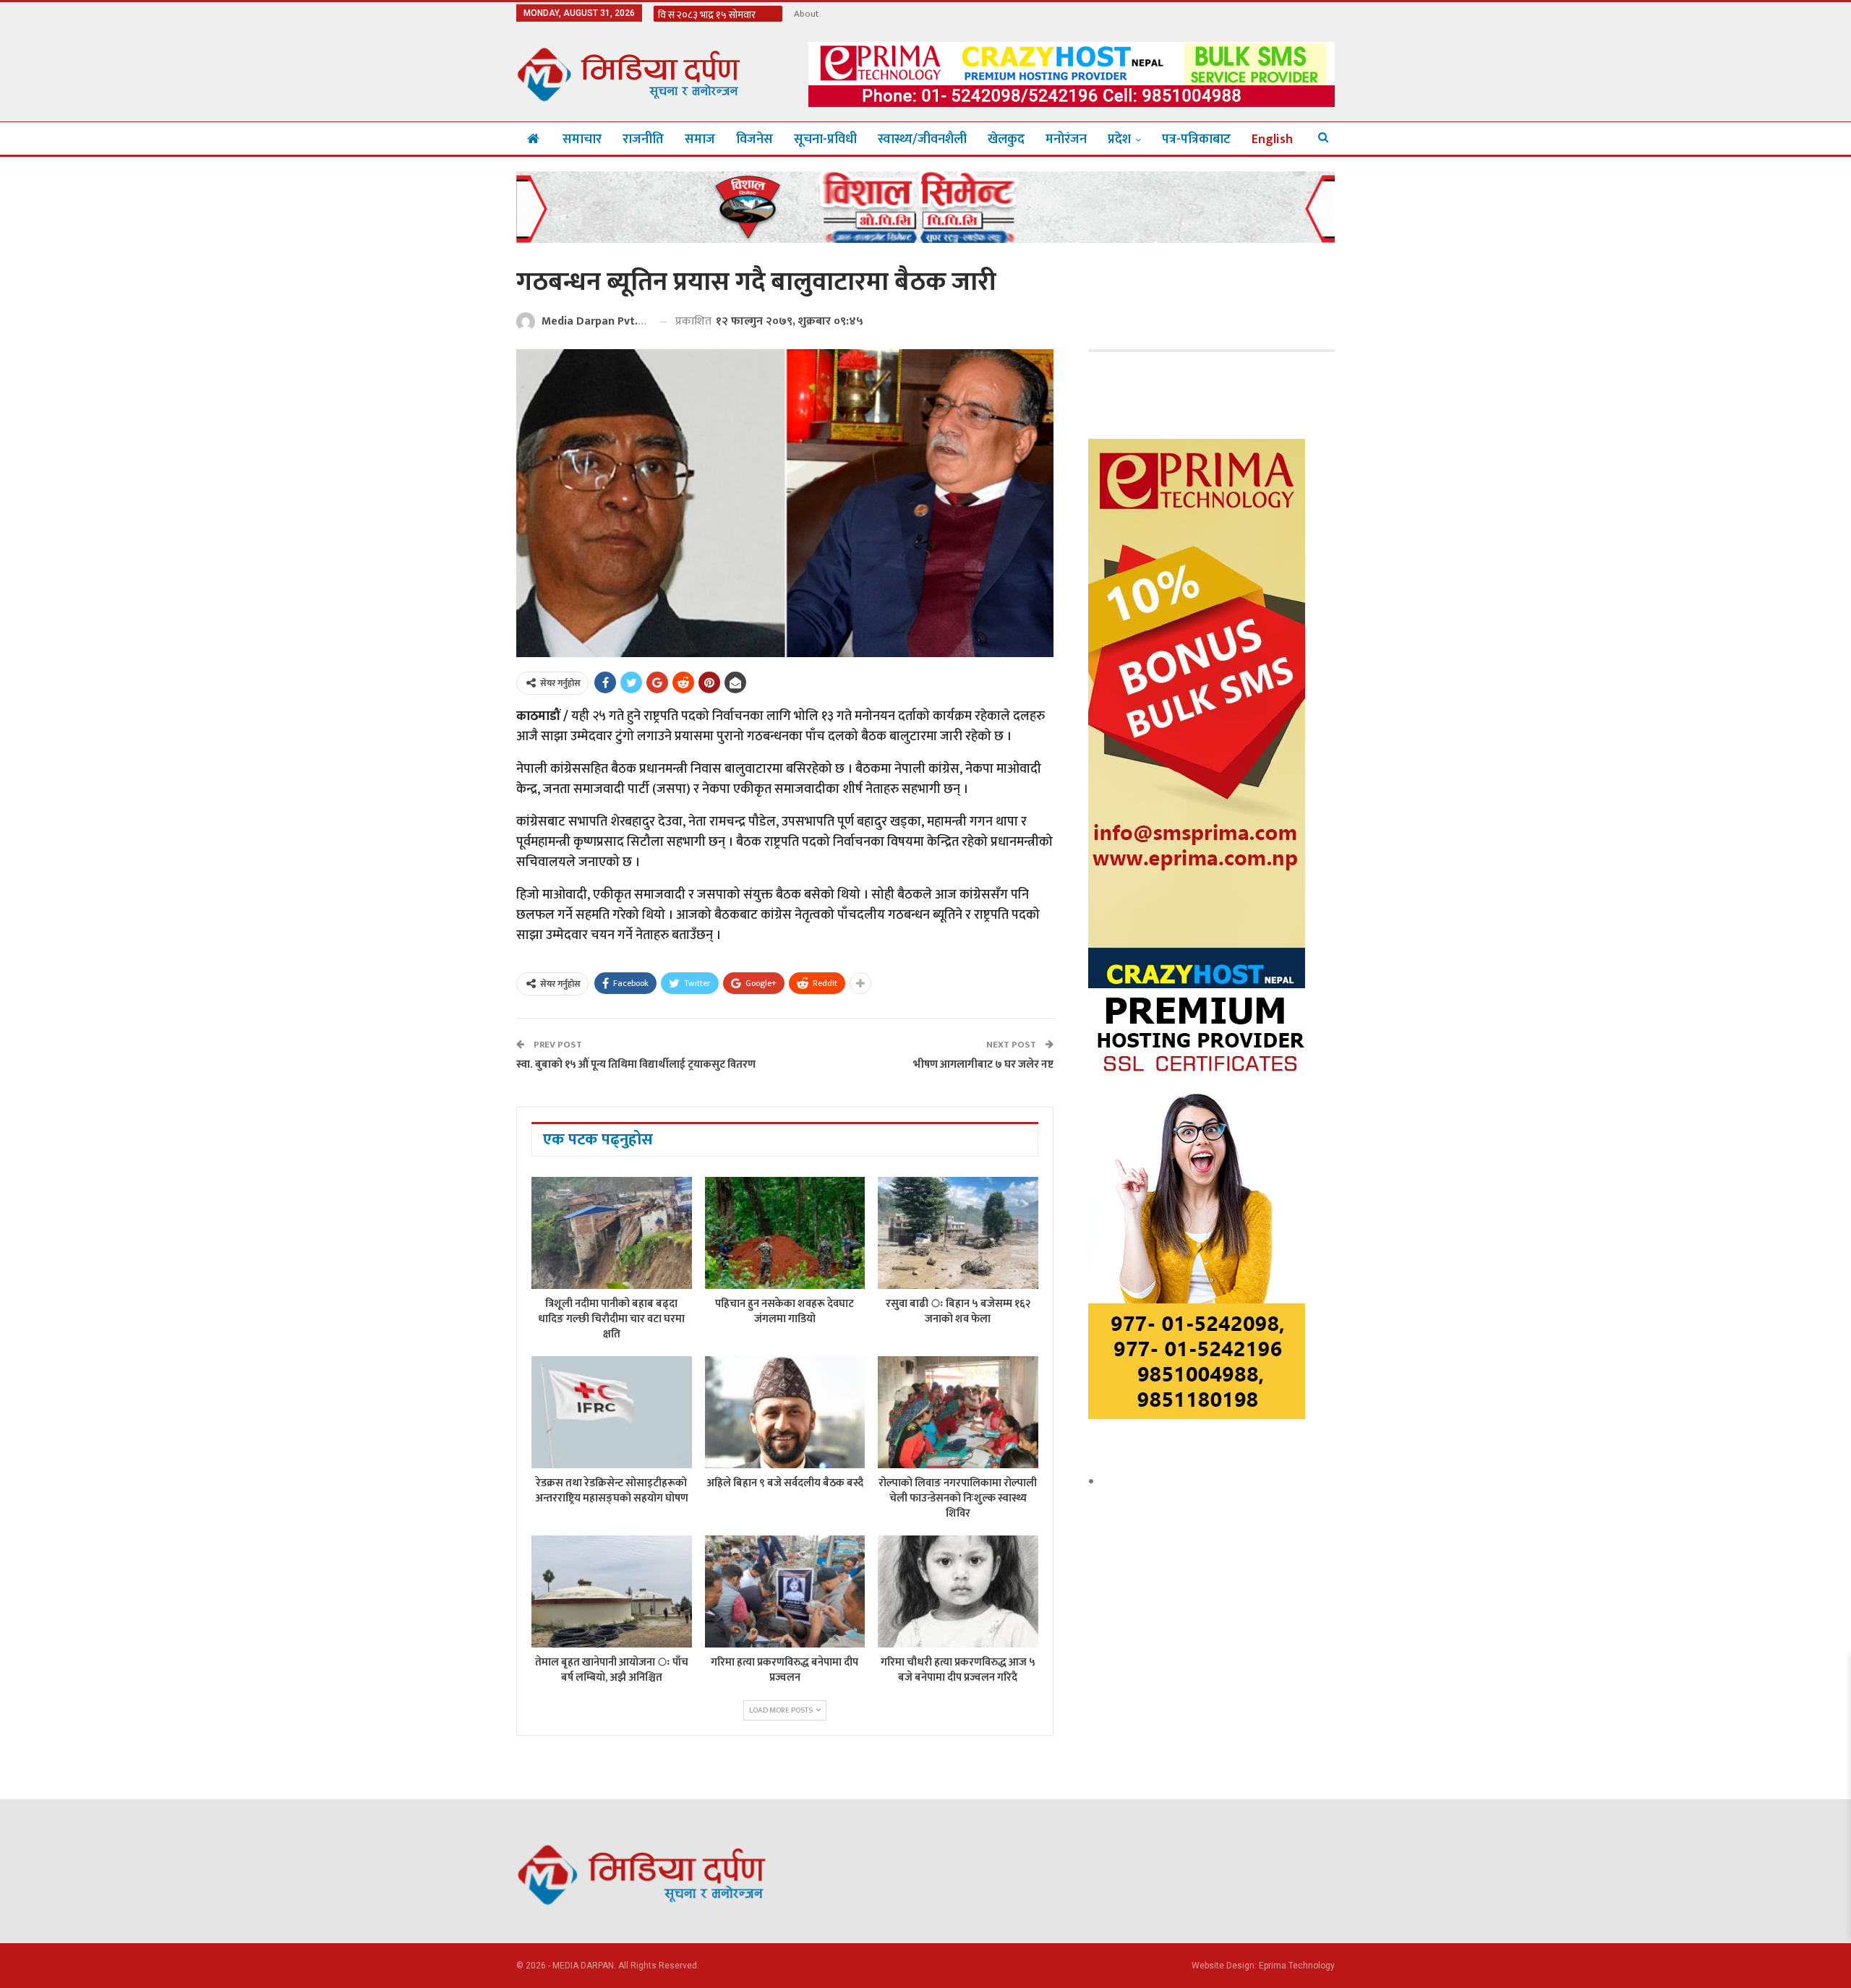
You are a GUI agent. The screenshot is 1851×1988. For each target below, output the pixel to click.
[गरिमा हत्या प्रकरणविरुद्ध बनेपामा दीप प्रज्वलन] (785, 1591)
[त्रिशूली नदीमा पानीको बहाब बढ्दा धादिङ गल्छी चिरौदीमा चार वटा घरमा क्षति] (612, 1233)
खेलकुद (1006, 140)
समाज (700, 140)
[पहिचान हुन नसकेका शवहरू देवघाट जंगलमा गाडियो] (785, 1233)
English (1272, 140)
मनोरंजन (1066, 140)
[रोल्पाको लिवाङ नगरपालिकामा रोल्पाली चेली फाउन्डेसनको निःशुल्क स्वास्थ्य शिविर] (958, 1412)
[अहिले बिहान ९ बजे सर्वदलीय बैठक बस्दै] (785, 1412)
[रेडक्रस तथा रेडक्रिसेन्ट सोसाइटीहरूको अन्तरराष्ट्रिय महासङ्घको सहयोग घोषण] (612, 1412)
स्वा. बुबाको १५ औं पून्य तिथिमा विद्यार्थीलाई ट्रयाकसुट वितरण (636, 1064)
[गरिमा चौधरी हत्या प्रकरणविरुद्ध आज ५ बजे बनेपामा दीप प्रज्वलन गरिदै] (958, 1591)
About (806, 14)
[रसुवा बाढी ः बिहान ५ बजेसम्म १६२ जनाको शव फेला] (958, 1233)
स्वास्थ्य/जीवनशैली (922, 140)
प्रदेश (1119, 140)
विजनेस (754, 140)
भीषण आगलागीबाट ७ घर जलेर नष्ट (983, 1064)
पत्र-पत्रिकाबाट (1196, 140)
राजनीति (643, 140)
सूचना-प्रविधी (825, 140)
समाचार (582, 140)
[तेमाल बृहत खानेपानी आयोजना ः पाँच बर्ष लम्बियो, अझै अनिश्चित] (612, 1591)
